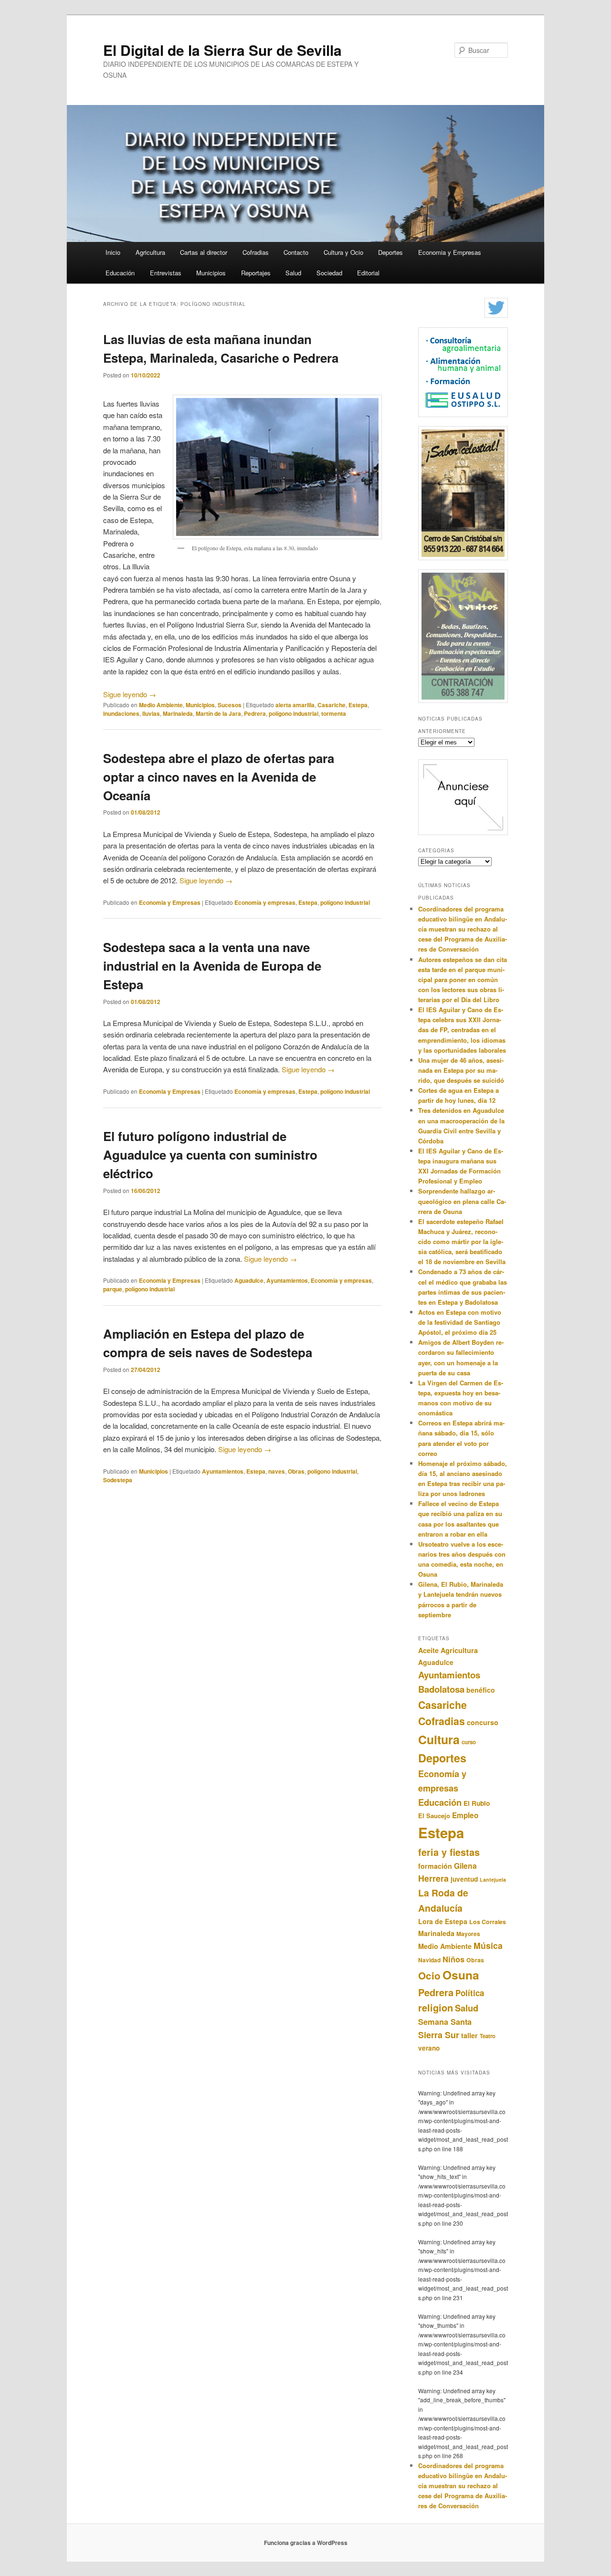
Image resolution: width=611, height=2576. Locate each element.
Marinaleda (178, 713)
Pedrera (255, 713)
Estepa (358, 705)
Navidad (429, 1960)
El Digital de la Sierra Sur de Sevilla (222, 50)
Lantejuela (493, 1880)
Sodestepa (118, 1480)
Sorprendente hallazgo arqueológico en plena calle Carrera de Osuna (462, 1201)
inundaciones (121, 713)
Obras (296, 1471)
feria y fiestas (449, 1852)
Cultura (439, 1739)
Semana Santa (445, 2022)
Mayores (468, 1934)
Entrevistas (166, 273)
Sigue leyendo (130, 694)
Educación (120, 273)
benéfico (481, 1690)
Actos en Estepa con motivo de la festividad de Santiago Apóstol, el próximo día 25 (460, 1322)
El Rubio (477, 1803)
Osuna (461, 1975)
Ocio (429, 1975)
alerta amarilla (295, 705)
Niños (453, 1959)
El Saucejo (434, 1816)
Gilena (465, 1866)
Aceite (428, 1650)
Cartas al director (204, 252)
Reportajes (256, 273)
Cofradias (256, 252)
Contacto (296, 252)
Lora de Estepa (443, 1921)
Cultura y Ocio (343, 252)
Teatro (488, 2036)
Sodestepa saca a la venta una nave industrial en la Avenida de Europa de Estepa (212, 966)
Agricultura (150, 252)
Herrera (433, 1878)
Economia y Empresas (450, 252)
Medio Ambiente (161, 705)
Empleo (465, 1815)
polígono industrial (294, 713)
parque (113, 1289)
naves (277, 1471)
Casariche (332, 705)
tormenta (334, 713)
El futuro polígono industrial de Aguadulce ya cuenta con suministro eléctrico (210, 1155)
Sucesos (230, 705)
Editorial (368, 273)
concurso (483, 1722)
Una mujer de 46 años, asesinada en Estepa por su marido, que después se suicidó (461, 1070)
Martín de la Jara (218, 713)
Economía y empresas (265, 902)
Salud (293, 273)
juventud (464, 1879)
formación (435, 1866)
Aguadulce (249, 1280)
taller (469, 2035)
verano (429, 2048)
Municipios (211, 273)
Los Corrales (488, 1922)
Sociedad (329, 273)
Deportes (390, 252)
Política (470, 1993)
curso (469, 1742)
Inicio (113, 252)
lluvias (151, 713)
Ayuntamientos (287, 1280)
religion (436, 2007)
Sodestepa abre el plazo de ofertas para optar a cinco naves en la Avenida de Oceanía (219, 777)
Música (488, 1945)
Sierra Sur (439, 2035)
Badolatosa (441, 1689)
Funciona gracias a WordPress (306, 2543)
